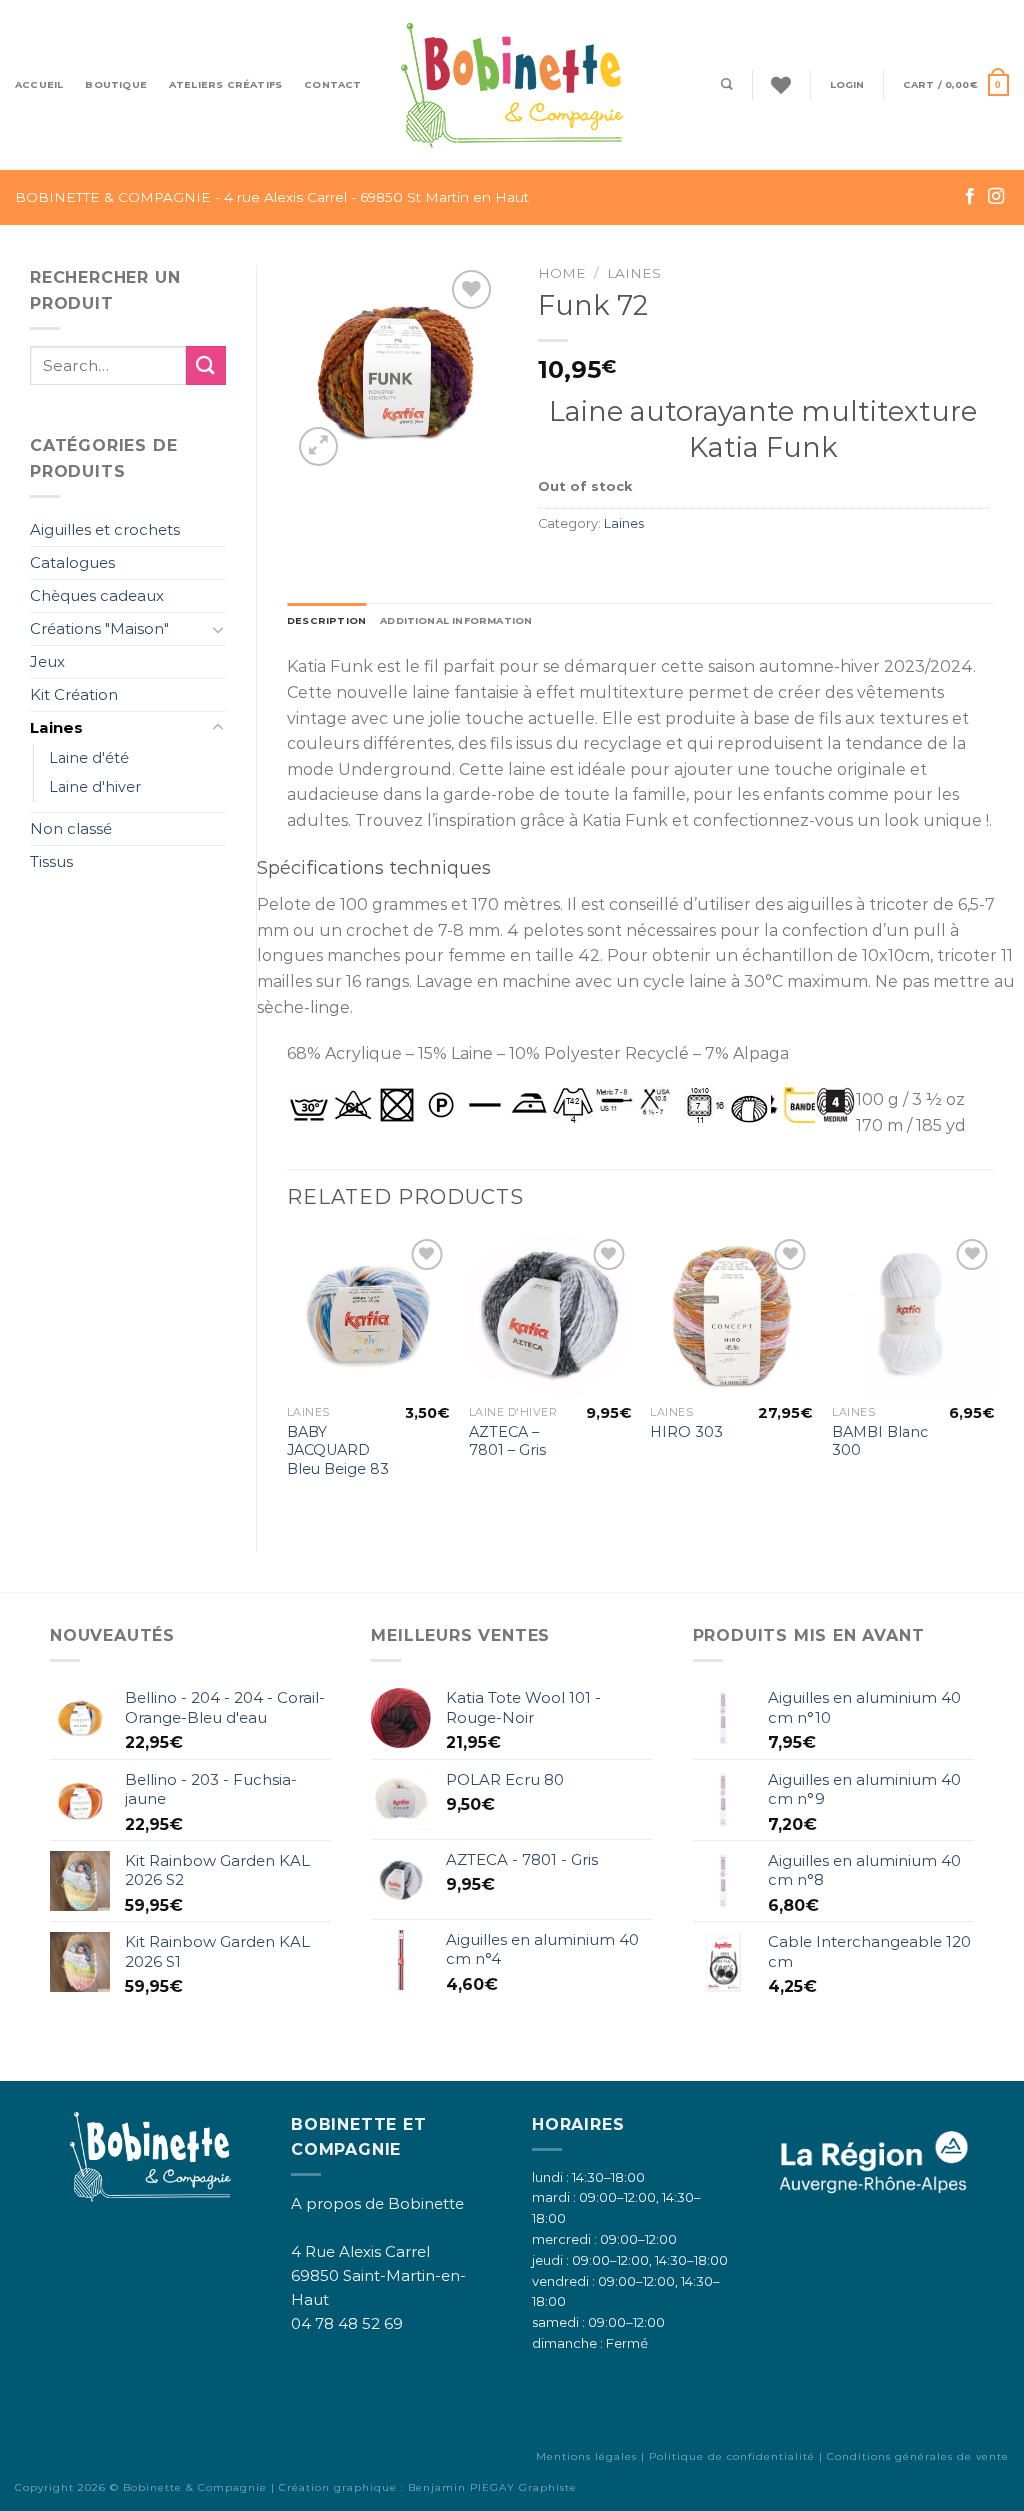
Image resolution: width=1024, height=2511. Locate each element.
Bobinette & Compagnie (195, 2487)
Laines (56, 727)
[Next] (993, 1376)
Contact (332, 84)
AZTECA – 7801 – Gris (507, 1441)
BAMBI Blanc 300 (880, 1441)
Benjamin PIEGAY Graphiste (492, 2487)
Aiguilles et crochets (105, 529)
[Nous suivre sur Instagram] (996, 197)
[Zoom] (318, 446)
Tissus (51, 861)
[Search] (727, 85)
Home (562, 273)
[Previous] (288, 1376)
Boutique (116, 84)
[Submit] (206, 365)
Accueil (39, 84)
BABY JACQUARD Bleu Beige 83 (338, 1450)
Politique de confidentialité (732, 2456)
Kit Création (74, 694)
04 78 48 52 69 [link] (347, 2323)
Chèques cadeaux (97, 595)
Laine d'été (89, 758)
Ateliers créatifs (225, 84)
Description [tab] (326, 620)
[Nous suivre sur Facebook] (970, 197)
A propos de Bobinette (377, 2203)
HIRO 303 (686, 1432)
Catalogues (72, 562)
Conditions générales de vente (918, 2456)
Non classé (71, 828)
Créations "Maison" (99, 628)
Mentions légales (586, 2456)
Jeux (47, 661)
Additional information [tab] (456, 620)
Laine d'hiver (95, 787)
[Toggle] (218, 629)
